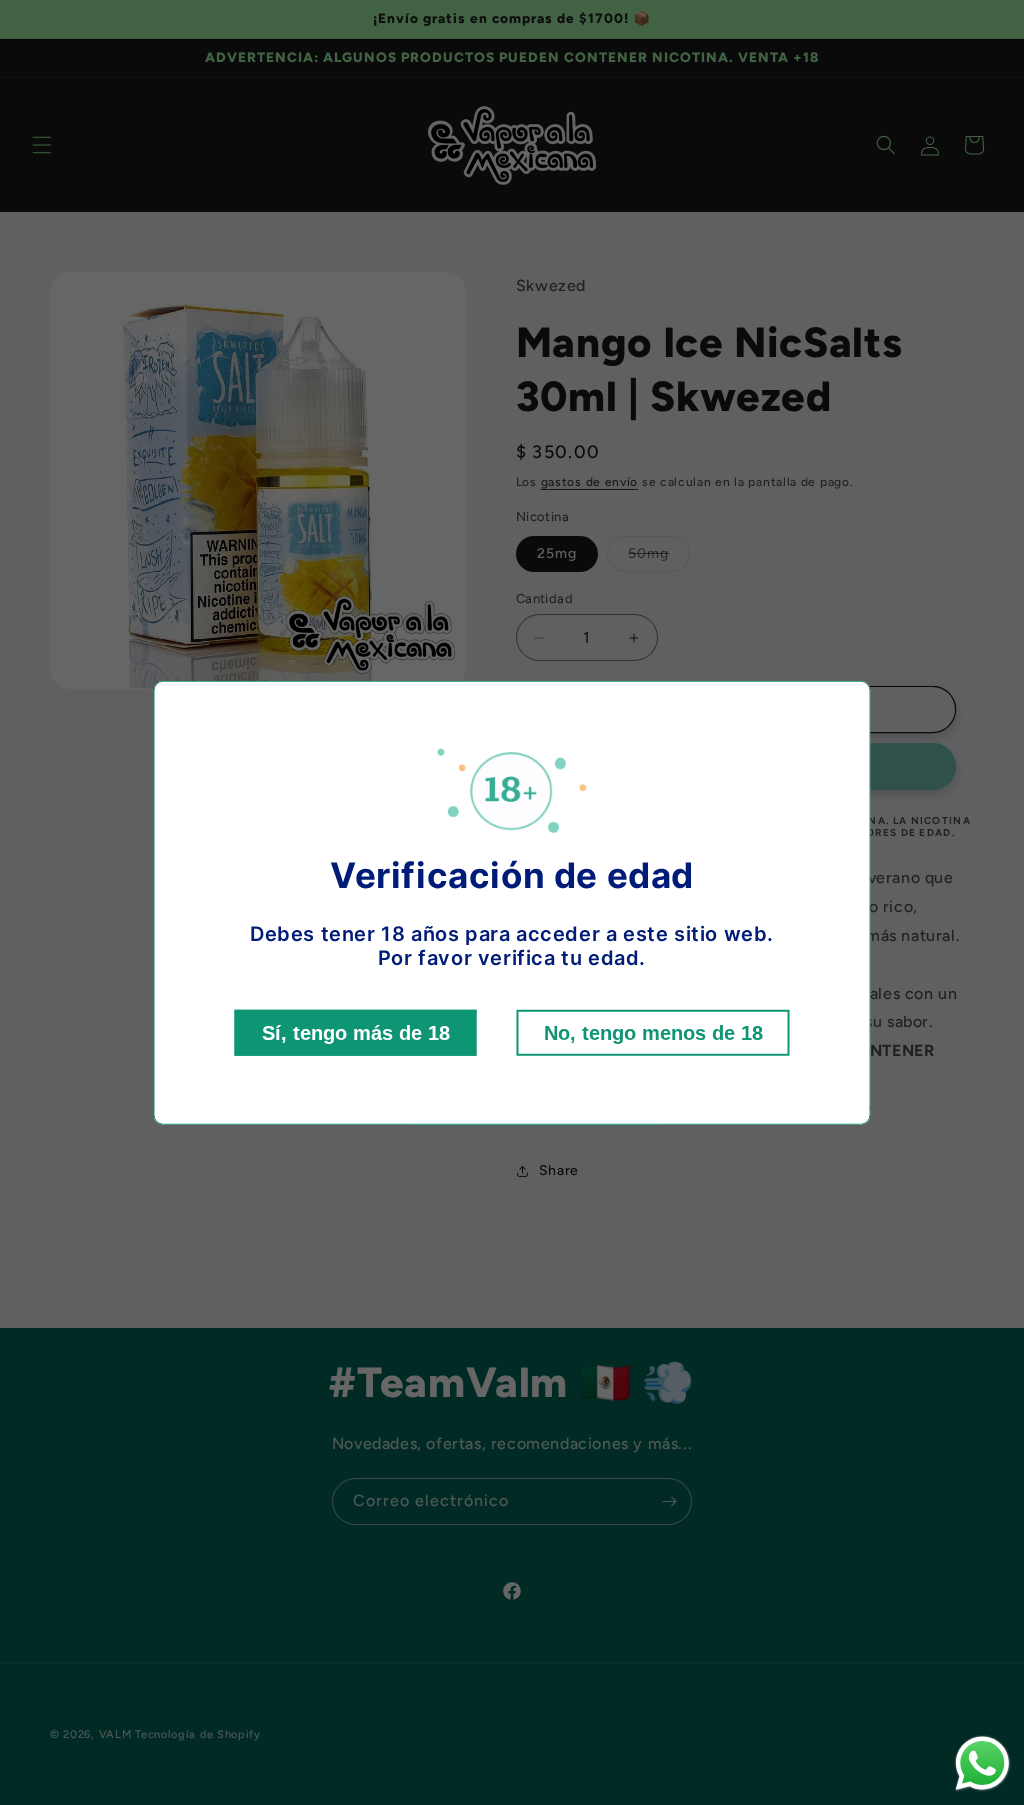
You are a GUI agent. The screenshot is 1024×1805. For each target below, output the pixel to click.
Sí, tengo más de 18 (356, 1033)
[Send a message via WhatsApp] (982, 1763)
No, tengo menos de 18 (653, 1033)
